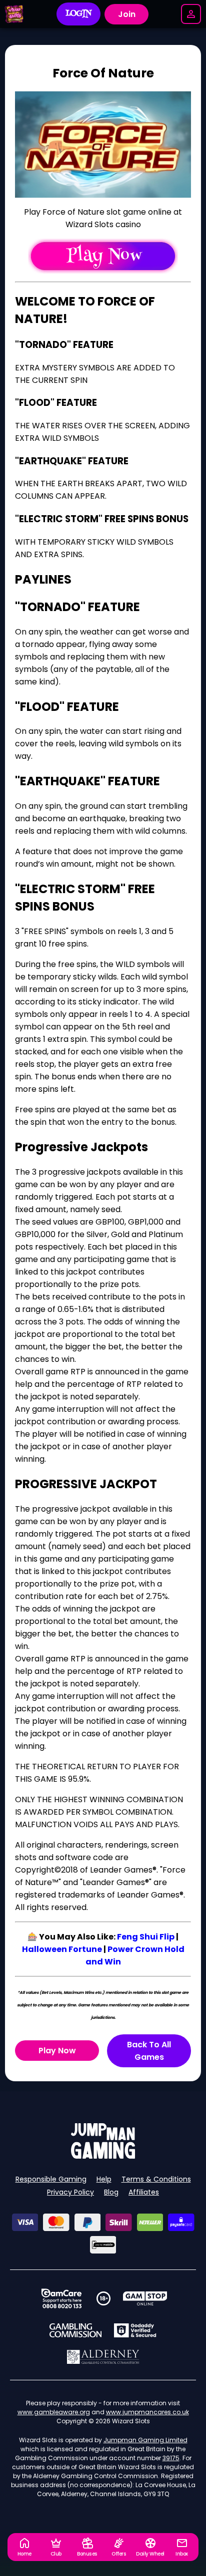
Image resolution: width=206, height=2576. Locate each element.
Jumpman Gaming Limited (145, 2440)
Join (127, 14)
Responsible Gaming (51, 2179)
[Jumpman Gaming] (103, 2156)
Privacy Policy (70, 2192)
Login (79, 14)
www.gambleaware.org (54, 2412)
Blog (111, 2192)
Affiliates (144, 2192)
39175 (171, 2458)
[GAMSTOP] (145, 2298)
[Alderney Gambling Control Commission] (103, 2357)
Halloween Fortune (62, 1949)
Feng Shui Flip (146, 1937)
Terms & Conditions (156, 2179)
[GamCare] (61, 2298)
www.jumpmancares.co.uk (147, 2412)
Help (104, 2179)
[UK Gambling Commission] (75, 2330)
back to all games (149, 2051)
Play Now (57, 2051)
